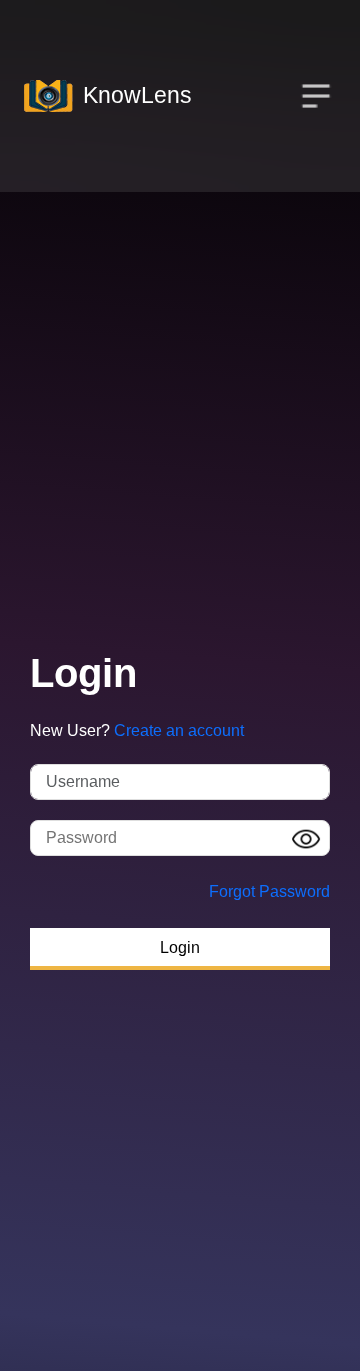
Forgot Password (269, 891)
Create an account (179, 730)
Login (180, 947)
